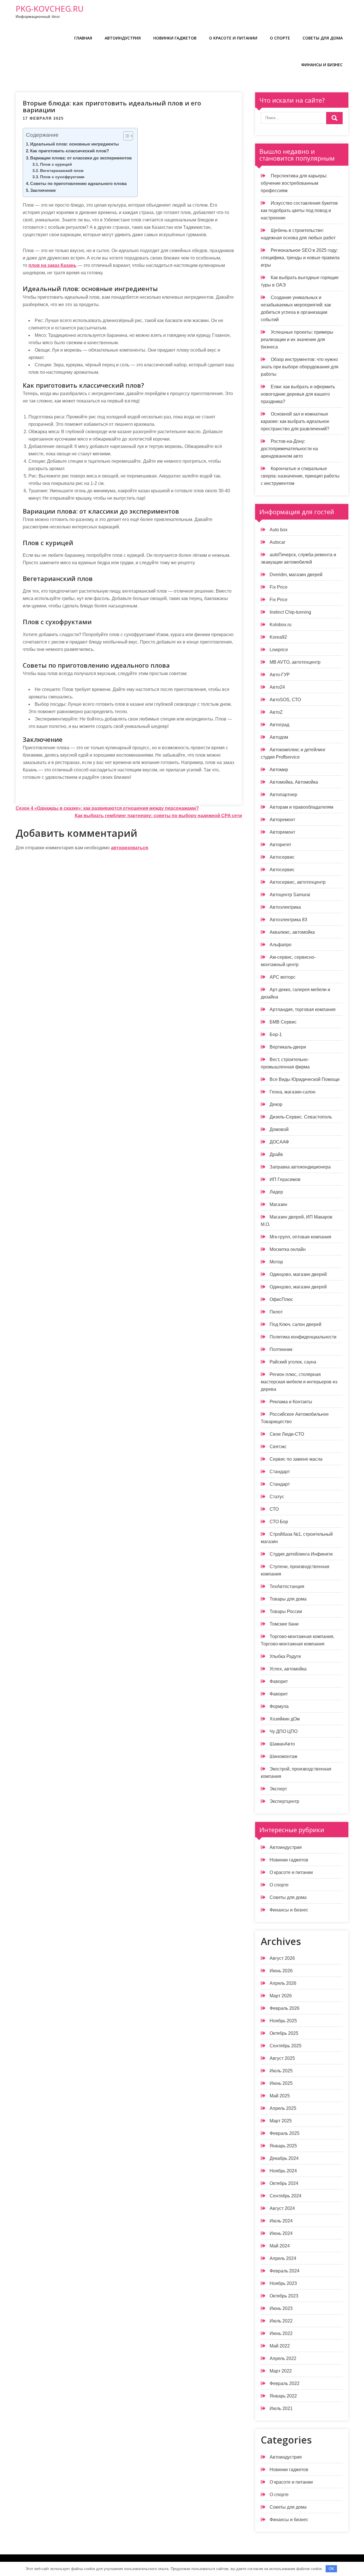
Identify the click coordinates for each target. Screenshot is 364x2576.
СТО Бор (279, 1522)
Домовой (279, 1129)
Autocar (277, 542)
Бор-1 (276, 1034)
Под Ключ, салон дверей (295, 1324)
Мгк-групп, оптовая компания (300, 1237)
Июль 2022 (281, 2321)
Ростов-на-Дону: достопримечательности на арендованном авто (289, 449)
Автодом (279, 737)
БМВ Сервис (283, 1022)
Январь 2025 (283, 2146)
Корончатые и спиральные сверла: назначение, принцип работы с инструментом (300, 476)
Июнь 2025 (281, 2083)
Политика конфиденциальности (303, 1337)
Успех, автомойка (288, 1669)
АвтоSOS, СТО (285, 700)
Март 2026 (281, 1996)
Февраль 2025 (285, 2133)
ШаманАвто (282, 1744)
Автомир (279, 770)
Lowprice (279, 650)
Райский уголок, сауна (293, 1362)
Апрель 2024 (283, 2258)
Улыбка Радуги (285, 1656)
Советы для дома (323, 38)
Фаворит (279, 1681)
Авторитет (280, 845)
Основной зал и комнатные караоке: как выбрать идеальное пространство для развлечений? (295, 421)
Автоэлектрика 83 (288, 920)
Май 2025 (280, 2096)
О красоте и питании (233, 38)
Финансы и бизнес (322, 65)
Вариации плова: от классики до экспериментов (81, 158)
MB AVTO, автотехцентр (295, 662)
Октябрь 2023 (284, 2296)
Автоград (279, 725)
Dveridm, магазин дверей (296, 575)
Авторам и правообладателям (301, 807)
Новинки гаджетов (175, 38)
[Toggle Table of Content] (125, 136)
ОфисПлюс (281, 1299)
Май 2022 (280, 2346)
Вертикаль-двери (288, 1047)
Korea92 (278, 637)
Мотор (276, 1262)
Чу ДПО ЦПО (284, 1731)
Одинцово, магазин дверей (298, 1274)
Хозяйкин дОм (285, 1719)
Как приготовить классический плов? (70, 151)
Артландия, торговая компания (303, 1009)
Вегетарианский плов (62, 171)
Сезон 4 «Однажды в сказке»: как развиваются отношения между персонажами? (107, 808)
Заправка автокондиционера (300, 1167)
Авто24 (277, 687)
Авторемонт (282, 820)
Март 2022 (281, 2371)
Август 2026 (282, 1958)
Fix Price (279, 587)
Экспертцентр (284, 1801)
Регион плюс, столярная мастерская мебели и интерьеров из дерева (299, 1382)
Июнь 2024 (281, 2233)
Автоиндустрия (123, 38)
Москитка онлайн (288, 1249)
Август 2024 (282, 2208)
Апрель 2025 (283, 2108)
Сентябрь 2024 (286, 2196)
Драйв (276, 1154)
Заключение (43, 190)
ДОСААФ (279, 1142)
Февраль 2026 (285, 2008)
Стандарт (280, 1472)
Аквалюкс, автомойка (292, 932)
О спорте (280, 38)
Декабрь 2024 (284, 2158)
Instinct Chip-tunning (290, 612)
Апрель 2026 (283, 1983)
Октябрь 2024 (284, 2183)
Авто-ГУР (280, 675)
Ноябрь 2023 (283, 2283)
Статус (277, 1497)
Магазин (278, 1204)
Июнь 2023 (281, 2308)
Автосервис (282, 857)
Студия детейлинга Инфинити (301, 1554)
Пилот (276, 1312)
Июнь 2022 (281, 2333)
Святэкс (278, 1447)
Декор (276, 1104)
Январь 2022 (283, 2396)
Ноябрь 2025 (283, 2021)
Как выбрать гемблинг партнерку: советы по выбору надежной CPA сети (158, 816)
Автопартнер (283, 795)
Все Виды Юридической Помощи (305, 1079)
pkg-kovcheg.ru (50, 9)
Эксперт (278, 1789)
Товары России (286, 1611)
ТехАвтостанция (287, 1586)
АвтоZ (276, 712)
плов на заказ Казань (52, 265)
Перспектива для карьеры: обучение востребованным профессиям (294, 183)
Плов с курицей (56, 164)
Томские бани (284, 1624)
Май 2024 (280, 2246)
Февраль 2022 (285, 2383)
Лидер (276, 1192)
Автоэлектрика (285, 907)
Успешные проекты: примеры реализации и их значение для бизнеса (297, 340)
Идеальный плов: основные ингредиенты (75, 144)
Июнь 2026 (281, 1971)
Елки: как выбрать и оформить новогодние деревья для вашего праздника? (298, 394)
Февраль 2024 (285, 2271)
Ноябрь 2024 (283, 2171)
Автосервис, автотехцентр (298, 882)
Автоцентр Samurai (290, 895)
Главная (83, 38)
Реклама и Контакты (291, 1402)
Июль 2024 (281, 2221)
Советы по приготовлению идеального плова (78, 183)
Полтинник (281, 1349)
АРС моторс (283, 977)
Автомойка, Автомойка (294, 782)
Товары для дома (288, 1599)
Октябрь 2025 (284, 2033)
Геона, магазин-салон (292, 1092)
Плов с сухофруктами (62, 177)
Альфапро (281, 945)
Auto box (279, 530)
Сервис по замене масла (296, 1459)
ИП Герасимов (285, 1179)
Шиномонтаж (284, 1756)
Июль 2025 (281, 2071)
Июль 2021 (281, 2408)
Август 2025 (282, 2058)
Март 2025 (281, 2121)
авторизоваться (129, 848)
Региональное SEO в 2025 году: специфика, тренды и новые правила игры (300, 258)
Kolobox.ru (281, 625)
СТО (274, 1509)
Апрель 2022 (283, 2358)
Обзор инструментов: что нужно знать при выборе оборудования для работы (300, 367)
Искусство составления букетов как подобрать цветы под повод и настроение (299, 210)
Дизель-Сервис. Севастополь (301, 1117)
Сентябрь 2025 (286, 2046)
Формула (279, 1706)
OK (331, 2569)
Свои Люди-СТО (287, 1434)
